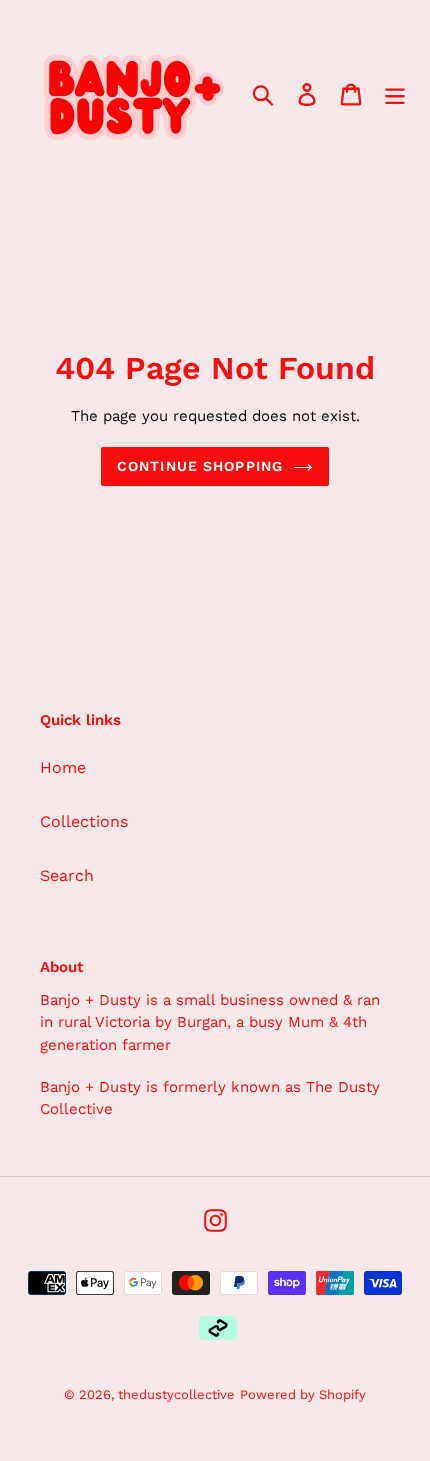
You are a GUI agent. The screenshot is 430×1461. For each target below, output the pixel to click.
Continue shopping (200, 466)
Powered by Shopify (303, 1394)
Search (67, 875)
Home (63, 767)
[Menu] (395, 94)
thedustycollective (176, 1394)
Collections (84, 821)
